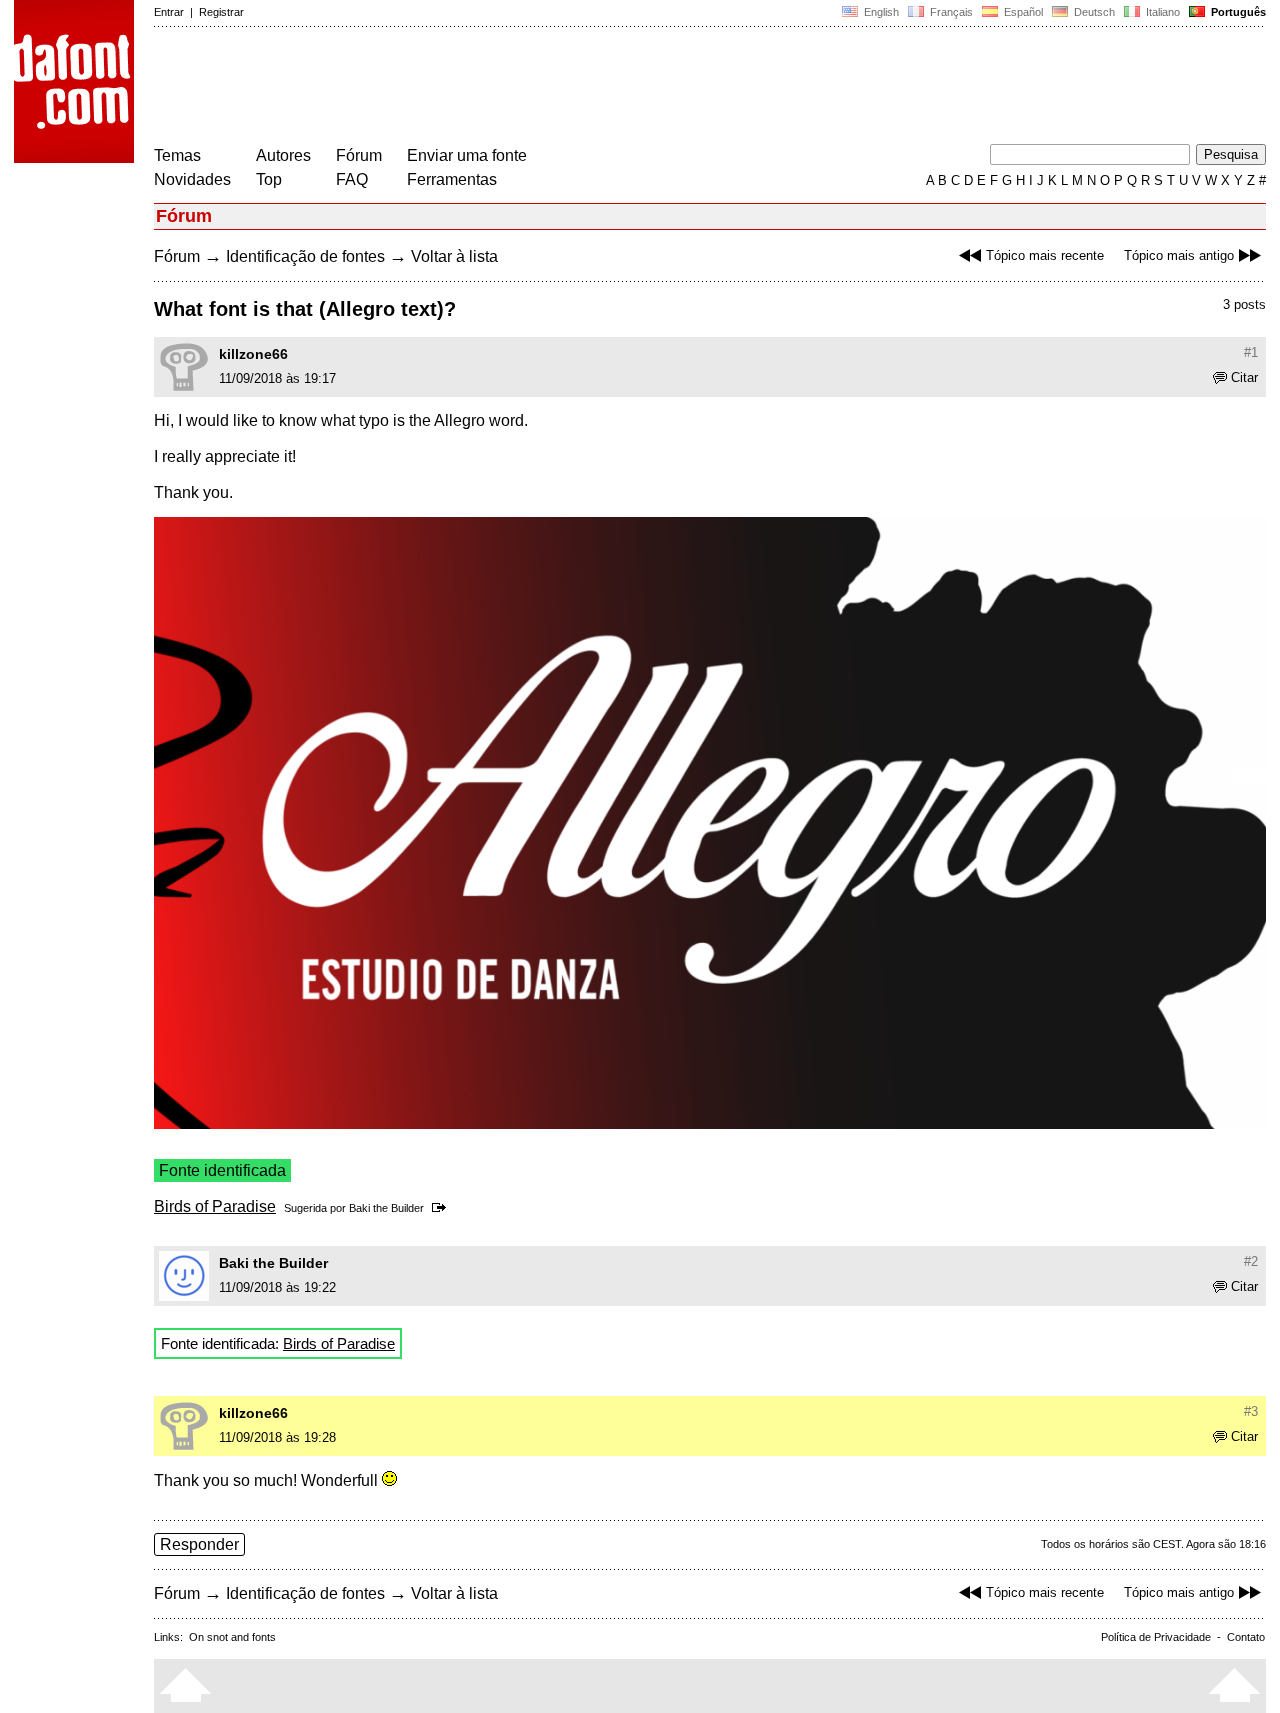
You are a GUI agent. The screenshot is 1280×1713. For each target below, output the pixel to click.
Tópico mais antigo (1179, 255)
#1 (1251, 352)
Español (1022, 12)
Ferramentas (452, 179)
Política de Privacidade (1156, 1637)
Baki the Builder (386, 1208)
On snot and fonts (232, 1637)
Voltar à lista (454, 256)
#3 (1251, 1411)
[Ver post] (442, 1208)
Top (269, 179)
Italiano (1161, 12)
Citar (1244, 377)
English (880, 12)
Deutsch (1093, 12)
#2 (1251, 1261)
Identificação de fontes (305, 256)
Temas (177, 155)
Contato (1246, 1637)
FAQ (352, 179)
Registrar (221, 12)
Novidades (192, 179)
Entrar (169, 12)
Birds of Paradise (215, 1206)
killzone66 (253, 354)
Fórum (359, 155)
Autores (283, 155)
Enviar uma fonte (467, 155)
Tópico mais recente (1045, 255)
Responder (199, 1544)
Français (950, 12)
